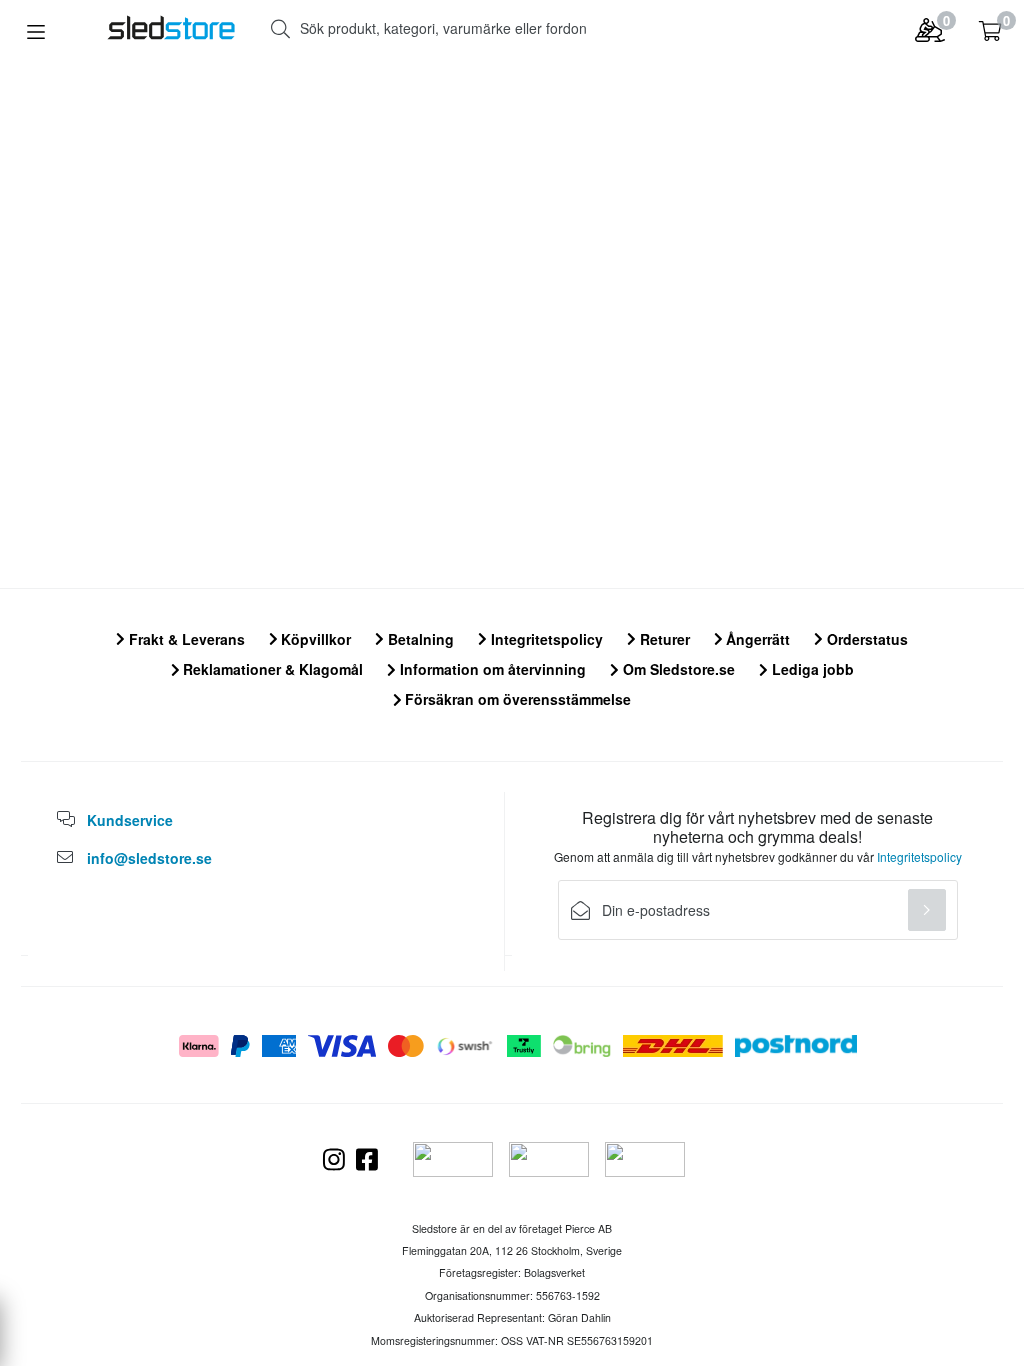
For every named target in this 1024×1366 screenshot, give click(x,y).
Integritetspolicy (545, 639)
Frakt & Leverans (185, 639)
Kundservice (130, 820)
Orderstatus (865, 639)
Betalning (419, 639)
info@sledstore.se (149, 858)
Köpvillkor (314, 639)
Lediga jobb (811, 669)
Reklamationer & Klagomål (271, 669)
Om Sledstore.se (677, 669)
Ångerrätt (756, 639)
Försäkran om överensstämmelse (516, 699)
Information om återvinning (491, 669)
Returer (663, 639)
